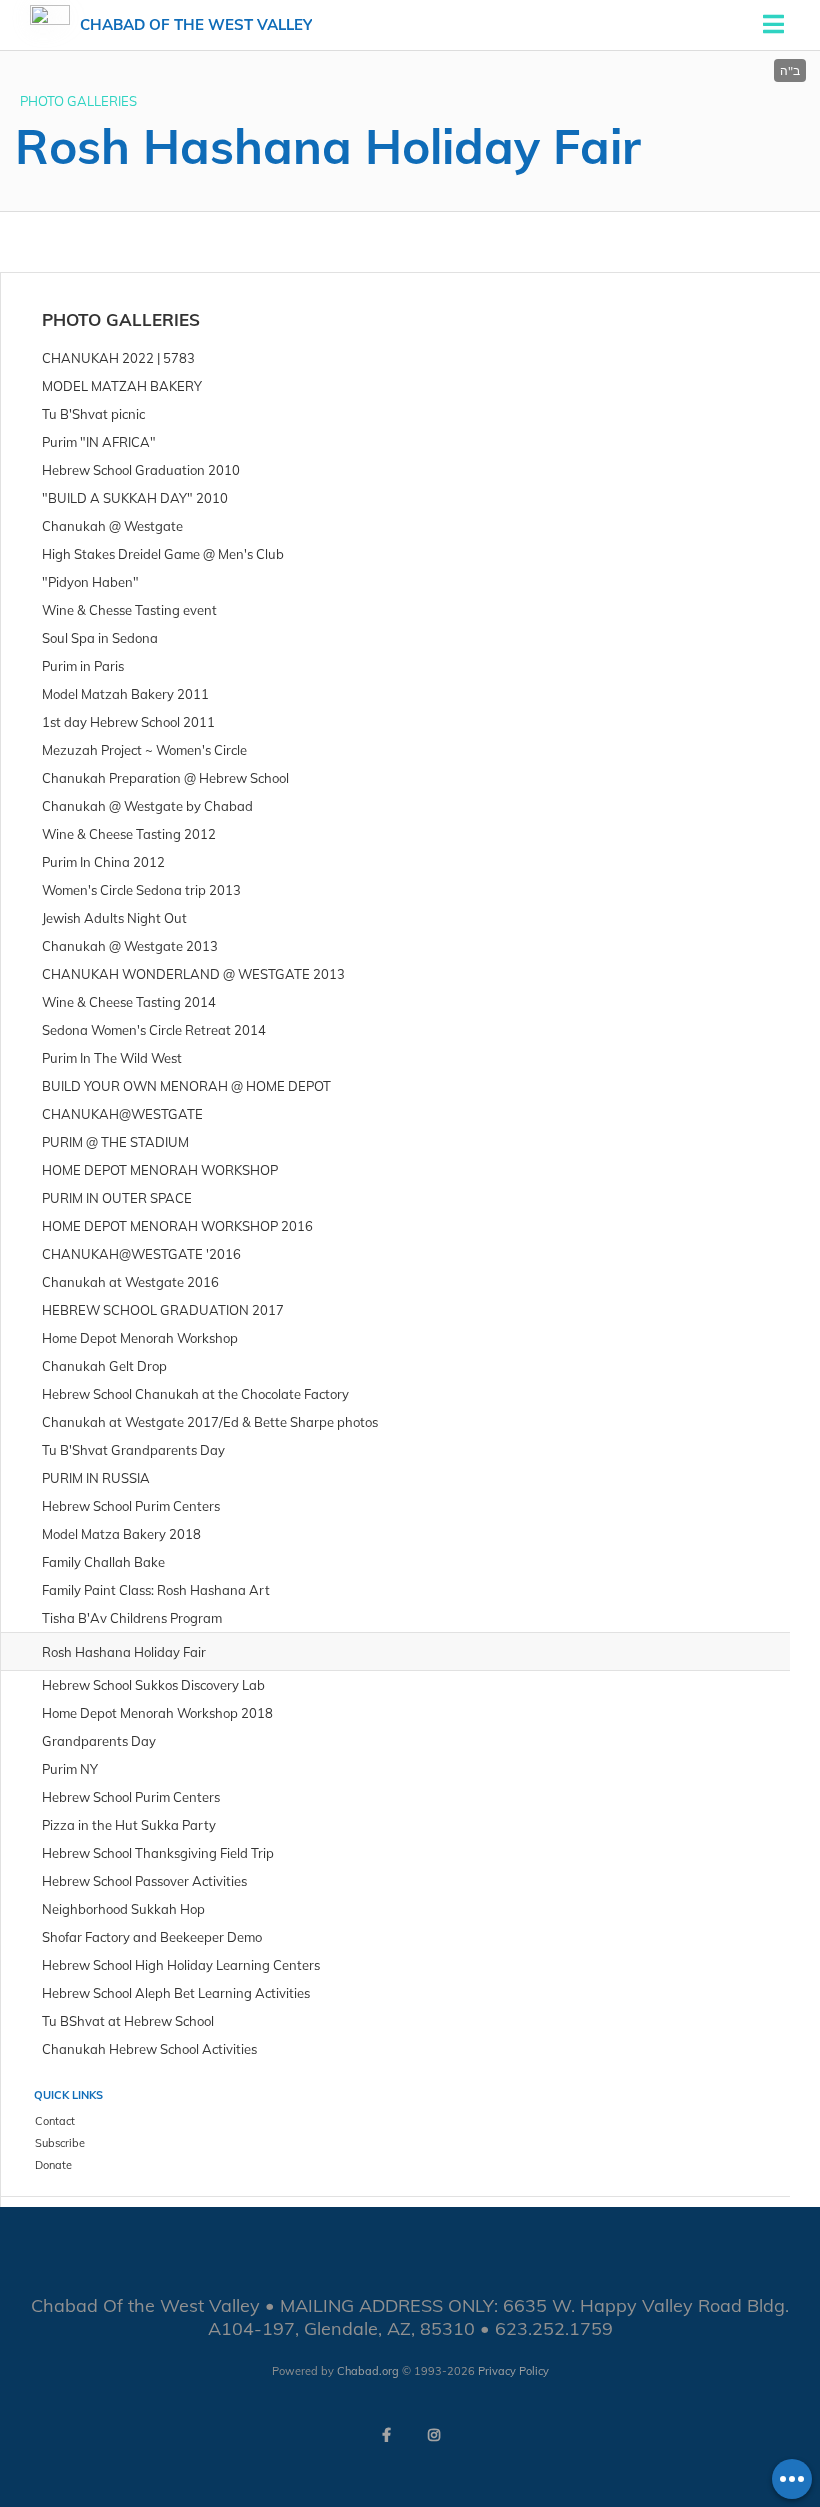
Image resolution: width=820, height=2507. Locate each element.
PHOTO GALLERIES (78, 101)
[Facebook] (386, 2435)
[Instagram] (434, 2435)
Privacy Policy (513, 2371)
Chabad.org (368, 2371)
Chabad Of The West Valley (196, 24)
